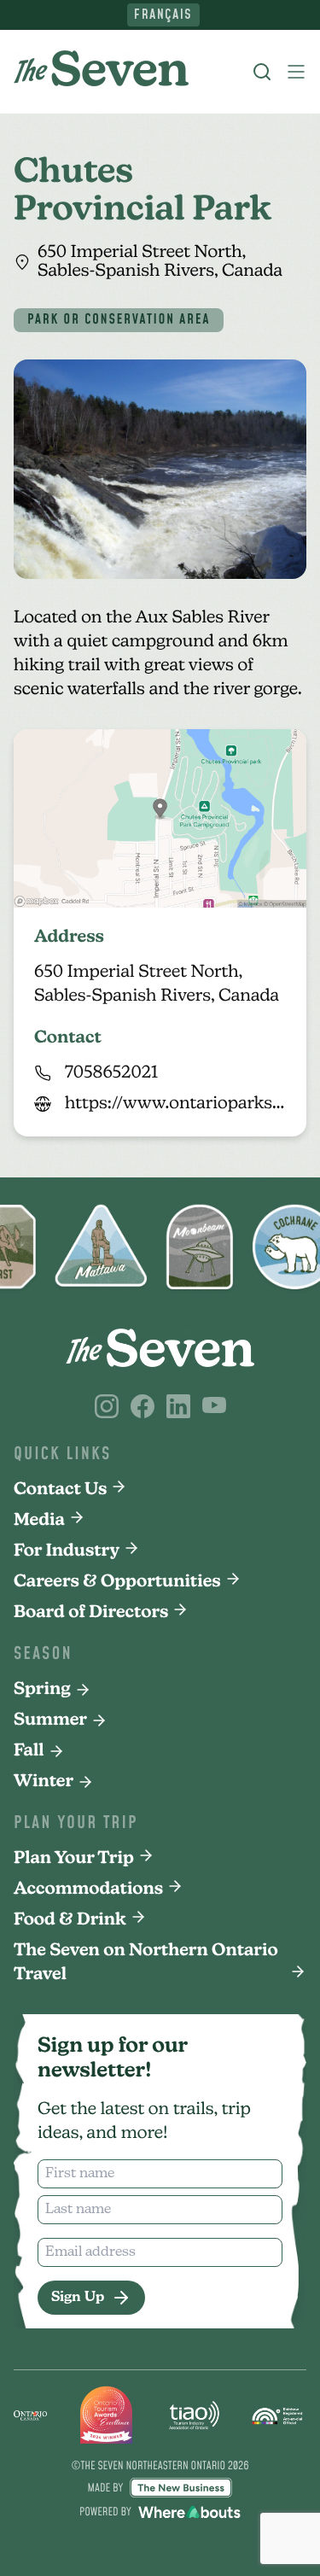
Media (39, 1521)
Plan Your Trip (74, 1859)
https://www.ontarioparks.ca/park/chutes (175, 1104)
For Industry (67, 1551)
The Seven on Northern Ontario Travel (146, 1963)
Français (163, 15)
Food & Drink (70, 1920)
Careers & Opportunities (117, 1582)
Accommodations (88, 1890)
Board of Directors (91, 1613)
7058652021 (111, 1073)
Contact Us (60, 1490)
